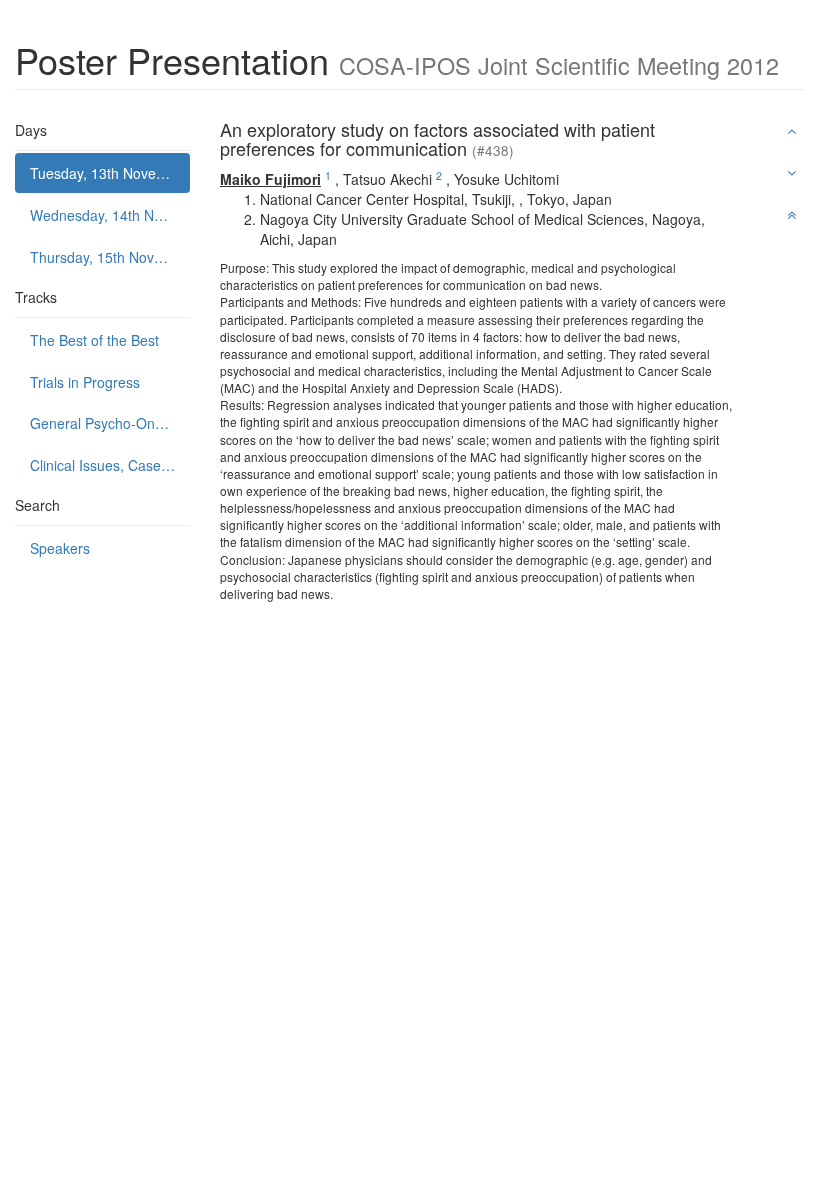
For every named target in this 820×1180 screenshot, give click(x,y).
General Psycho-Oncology (110, 423)
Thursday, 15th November (110, 257)
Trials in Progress (85, 382)
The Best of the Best (94, 340)
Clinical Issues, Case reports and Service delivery (110, 465)
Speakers (60, 548)
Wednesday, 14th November (110, 215)
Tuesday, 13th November (109, 173)
